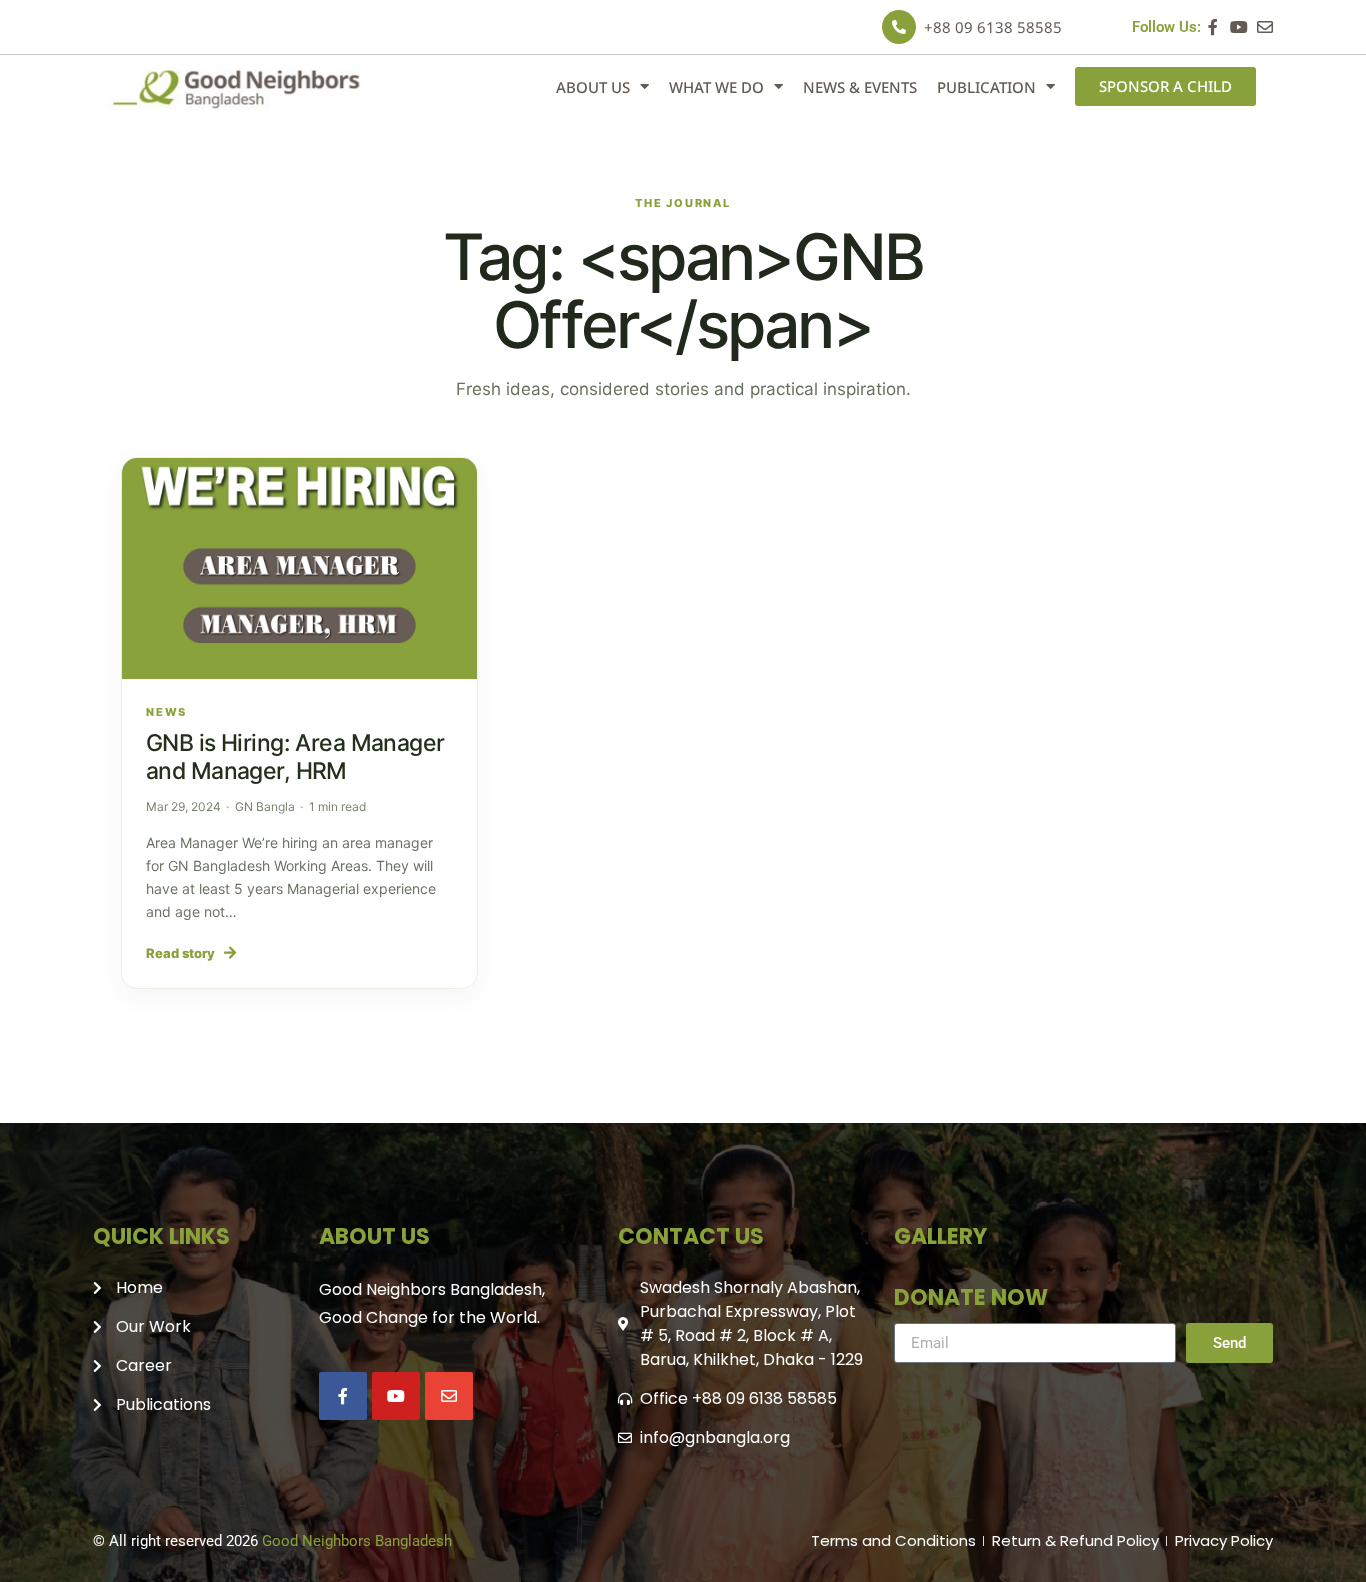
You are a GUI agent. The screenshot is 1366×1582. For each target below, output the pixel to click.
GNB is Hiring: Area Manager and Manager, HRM (295, 757)
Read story (192, 953)
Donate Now (971, 1297)
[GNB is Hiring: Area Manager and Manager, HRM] (299, 569)
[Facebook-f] (1213, 27)
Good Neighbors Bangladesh (357, 1541)
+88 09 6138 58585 (993, 27)
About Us (593, 87)
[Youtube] (1239, 27)
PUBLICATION (986, 87)
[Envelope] (1265, 27)
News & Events (860, 87)
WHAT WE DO (716, 87)
